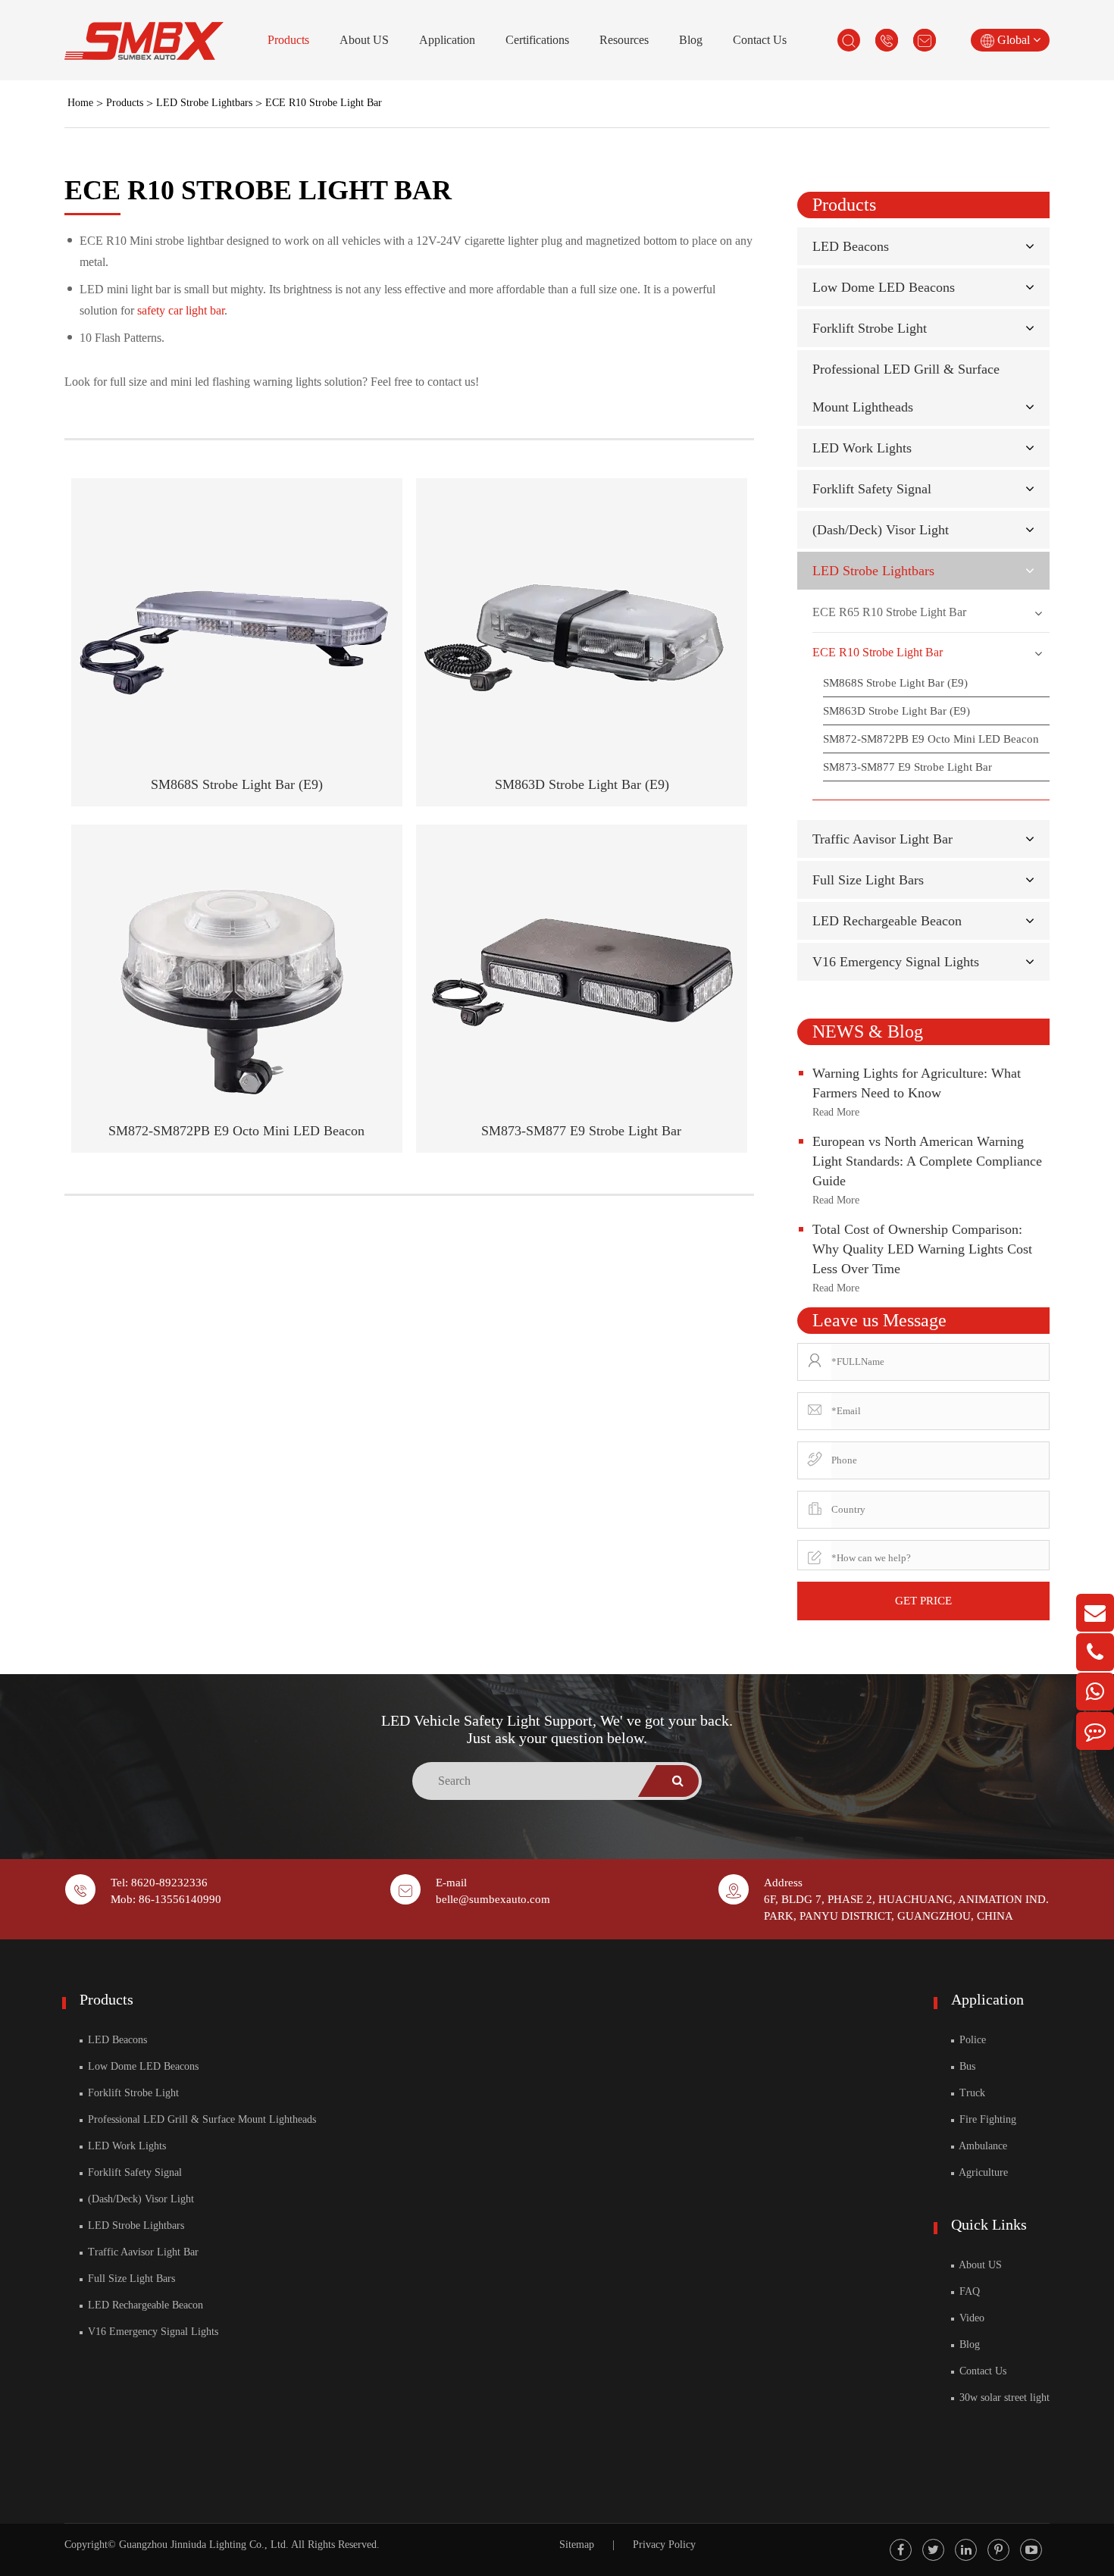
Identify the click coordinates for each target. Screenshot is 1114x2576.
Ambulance (982, 2146)
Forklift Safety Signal (872, 489)
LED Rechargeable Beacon (887, 921)
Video (970, 2318)
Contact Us (760, 40)
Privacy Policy (664, 2545)
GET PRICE (923, 1601)
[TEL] (1095, 1652)
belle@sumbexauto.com (493, 1899)
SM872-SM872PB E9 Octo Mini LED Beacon (236, 1131)
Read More (836, 1112)
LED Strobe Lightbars (204, 103)
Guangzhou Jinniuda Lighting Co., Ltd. (204, 2545)
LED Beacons (851, 246)
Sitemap (577, 2545)
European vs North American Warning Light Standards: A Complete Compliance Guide (927, 1161)
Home (80, 103)
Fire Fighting (986, 2119)
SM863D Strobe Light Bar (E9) (582, 784)
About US (364, 40)
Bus (966, 2066)
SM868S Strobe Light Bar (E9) (237, 784)
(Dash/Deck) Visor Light (881, 530)
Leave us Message (879, 1320)
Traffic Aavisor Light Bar (882, 839)
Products (288, 40)
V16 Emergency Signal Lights (896, 962)
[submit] (677, 1781)
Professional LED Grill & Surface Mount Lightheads (200, 2119)
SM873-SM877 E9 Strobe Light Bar (581, 1131)
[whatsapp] (1095, 1692)
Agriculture (982, 2172)
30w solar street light (1003, 2398)
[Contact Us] (1095, 1731)
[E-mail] (1095, 1613)
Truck (971, 2093)
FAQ (968, 2291)
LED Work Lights (862, 448)
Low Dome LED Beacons (884, 287)
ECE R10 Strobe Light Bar (324, 103)
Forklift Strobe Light (870, 328)
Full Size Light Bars (868, 880)
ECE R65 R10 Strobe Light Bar (889, 612)
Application (447, 40)
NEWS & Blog (868, 1031)
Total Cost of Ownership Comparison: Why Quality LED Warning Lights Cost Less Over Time (922, 1249)
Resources (624, 40)
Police (971, 2040)
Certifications (537, 40)
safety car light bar (181, 310)
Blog (691, 40)
